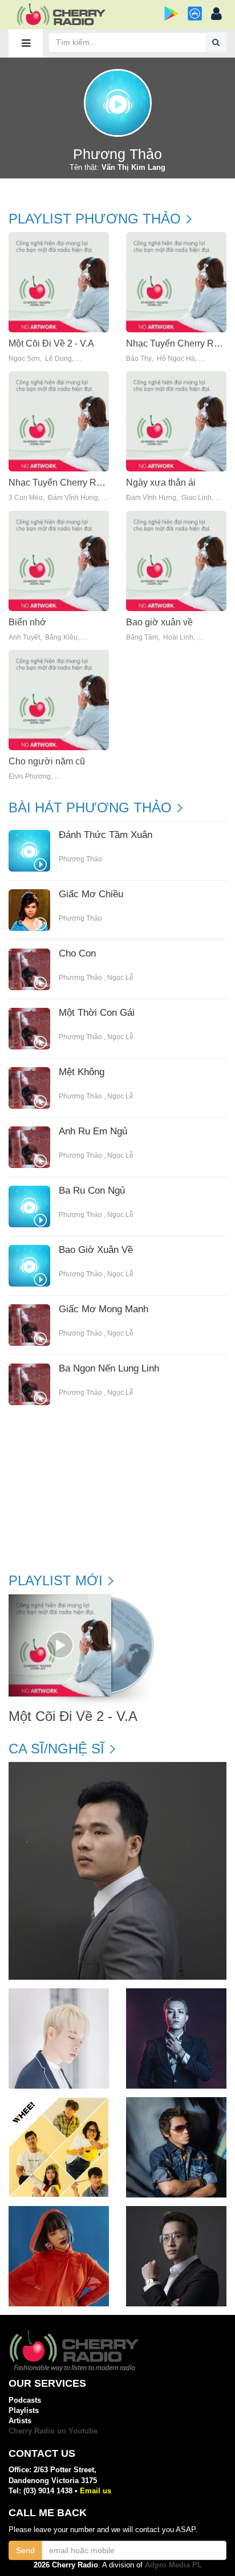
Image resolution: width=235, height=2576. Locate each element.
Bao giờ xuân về (159, 622)
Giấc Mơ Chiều (91, 894)
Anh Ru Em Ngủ (93, 1132)
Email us (96, 2491)
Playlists (24, 2410)
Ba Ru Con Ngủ (92, 1191)
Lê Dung (58, 359)
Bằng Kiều (61, 638)
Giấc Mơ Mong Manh (104, 1309)
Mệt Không (82, 1072)
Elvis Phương (30, 777)
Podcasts (25, 2400)
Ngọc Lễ (120, 978)
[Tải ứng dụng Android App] (171, 13)
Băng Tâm (142, 638)
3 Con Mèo (26, 498)
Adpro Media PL (173, 2565)
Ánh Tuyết (24, 638)
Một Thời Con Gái (97, 1013)
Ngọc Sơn (24, 359)
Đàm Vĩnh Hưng (73, 498)
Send (25, 2550)
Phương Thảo (80, 859)
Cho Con (77, 954)
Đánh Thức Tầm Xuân (106, 835)
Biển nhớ (27, 622)
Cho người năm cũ (47, 761)
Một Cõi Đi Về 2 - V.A (51, 343)
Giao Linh (196, 498)
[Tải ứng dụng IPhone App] (195, 13)
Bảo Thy (139, 359)
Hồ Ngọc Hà (176, 359)
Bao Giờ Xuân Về (96, 1250)
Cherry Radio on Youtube (53, 2431)
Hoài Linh (178, 638)
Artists (20, 2421)
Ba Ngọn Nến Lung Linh (109, 1369)
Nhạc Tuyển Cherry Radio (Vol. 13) (79, 483)
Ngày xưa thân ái (161, 483)
